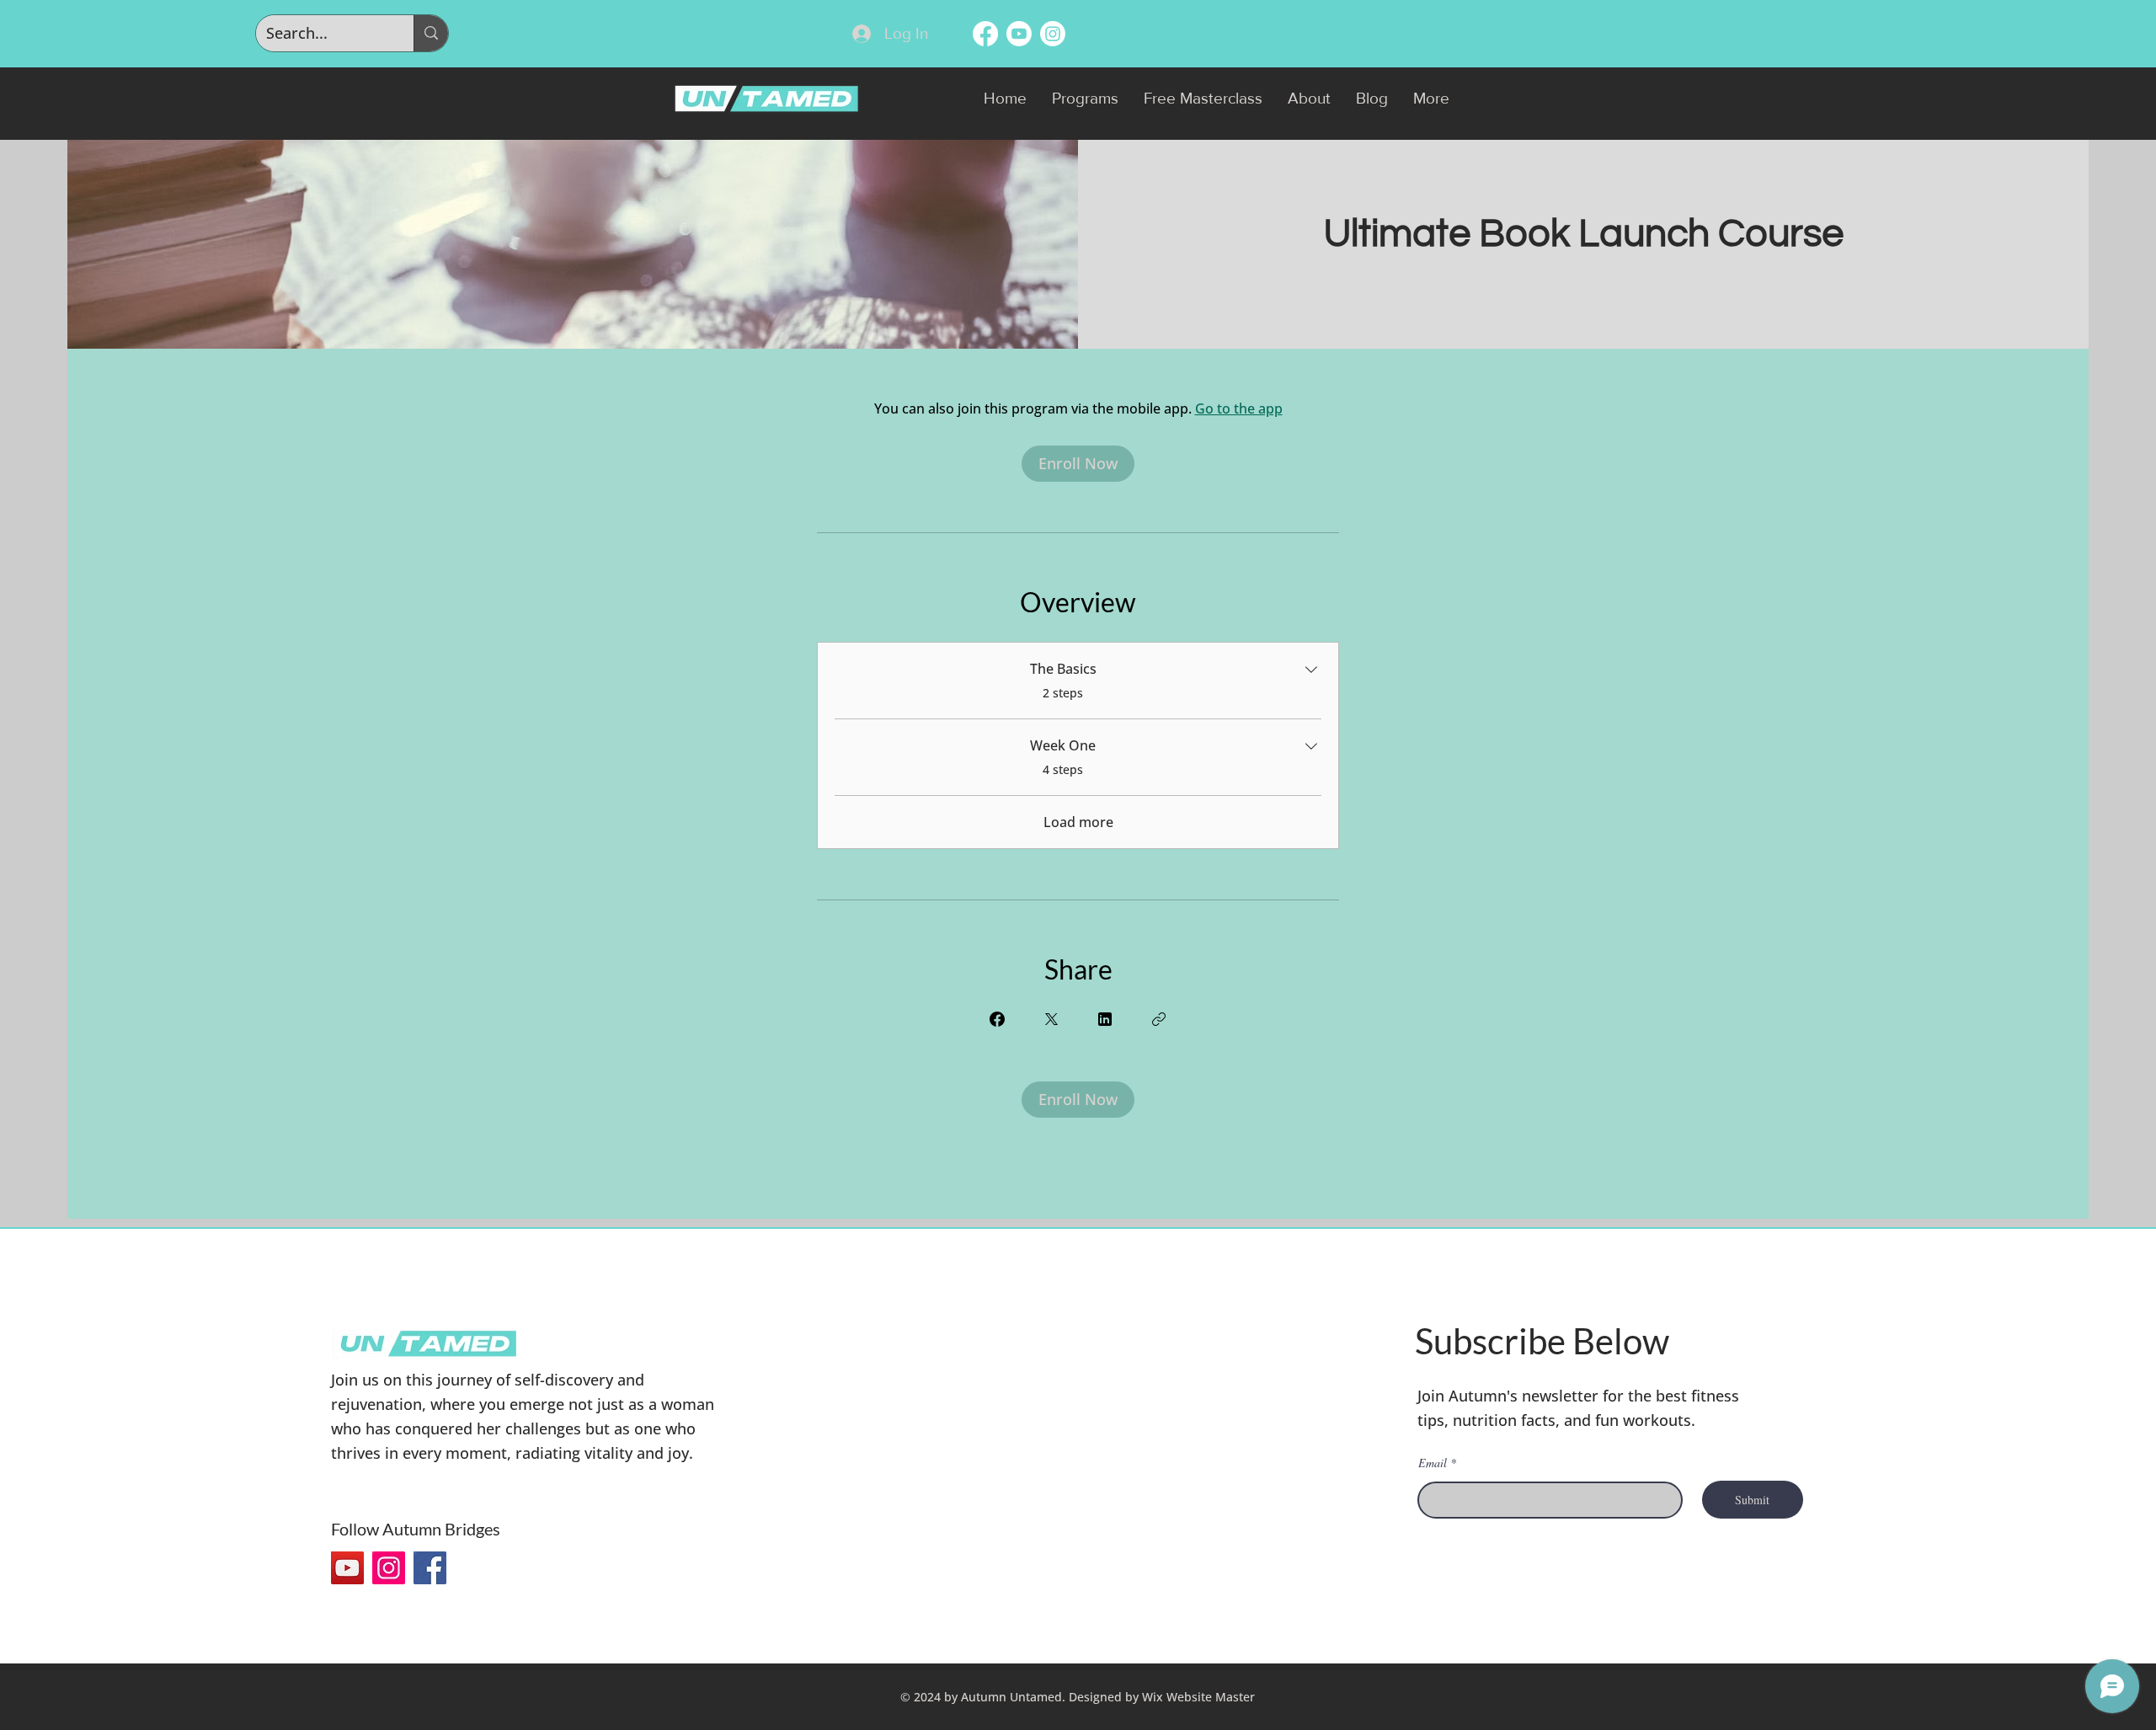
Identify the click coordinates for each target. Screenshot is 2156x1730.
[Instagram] (389, 1568)
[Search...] (431, 33)
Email (1433, 1463)
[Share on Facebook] (997, 1019)
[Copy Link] (1159, 1019)
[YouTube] (347, 1568)
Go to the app (1239, 408)
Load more (1078, 822)
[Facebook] (430, 1568)
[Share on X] (1051, 1019)
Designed (1095, 1697)
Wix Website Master (1198, 1697)
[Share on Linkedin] (1105, 1019)
